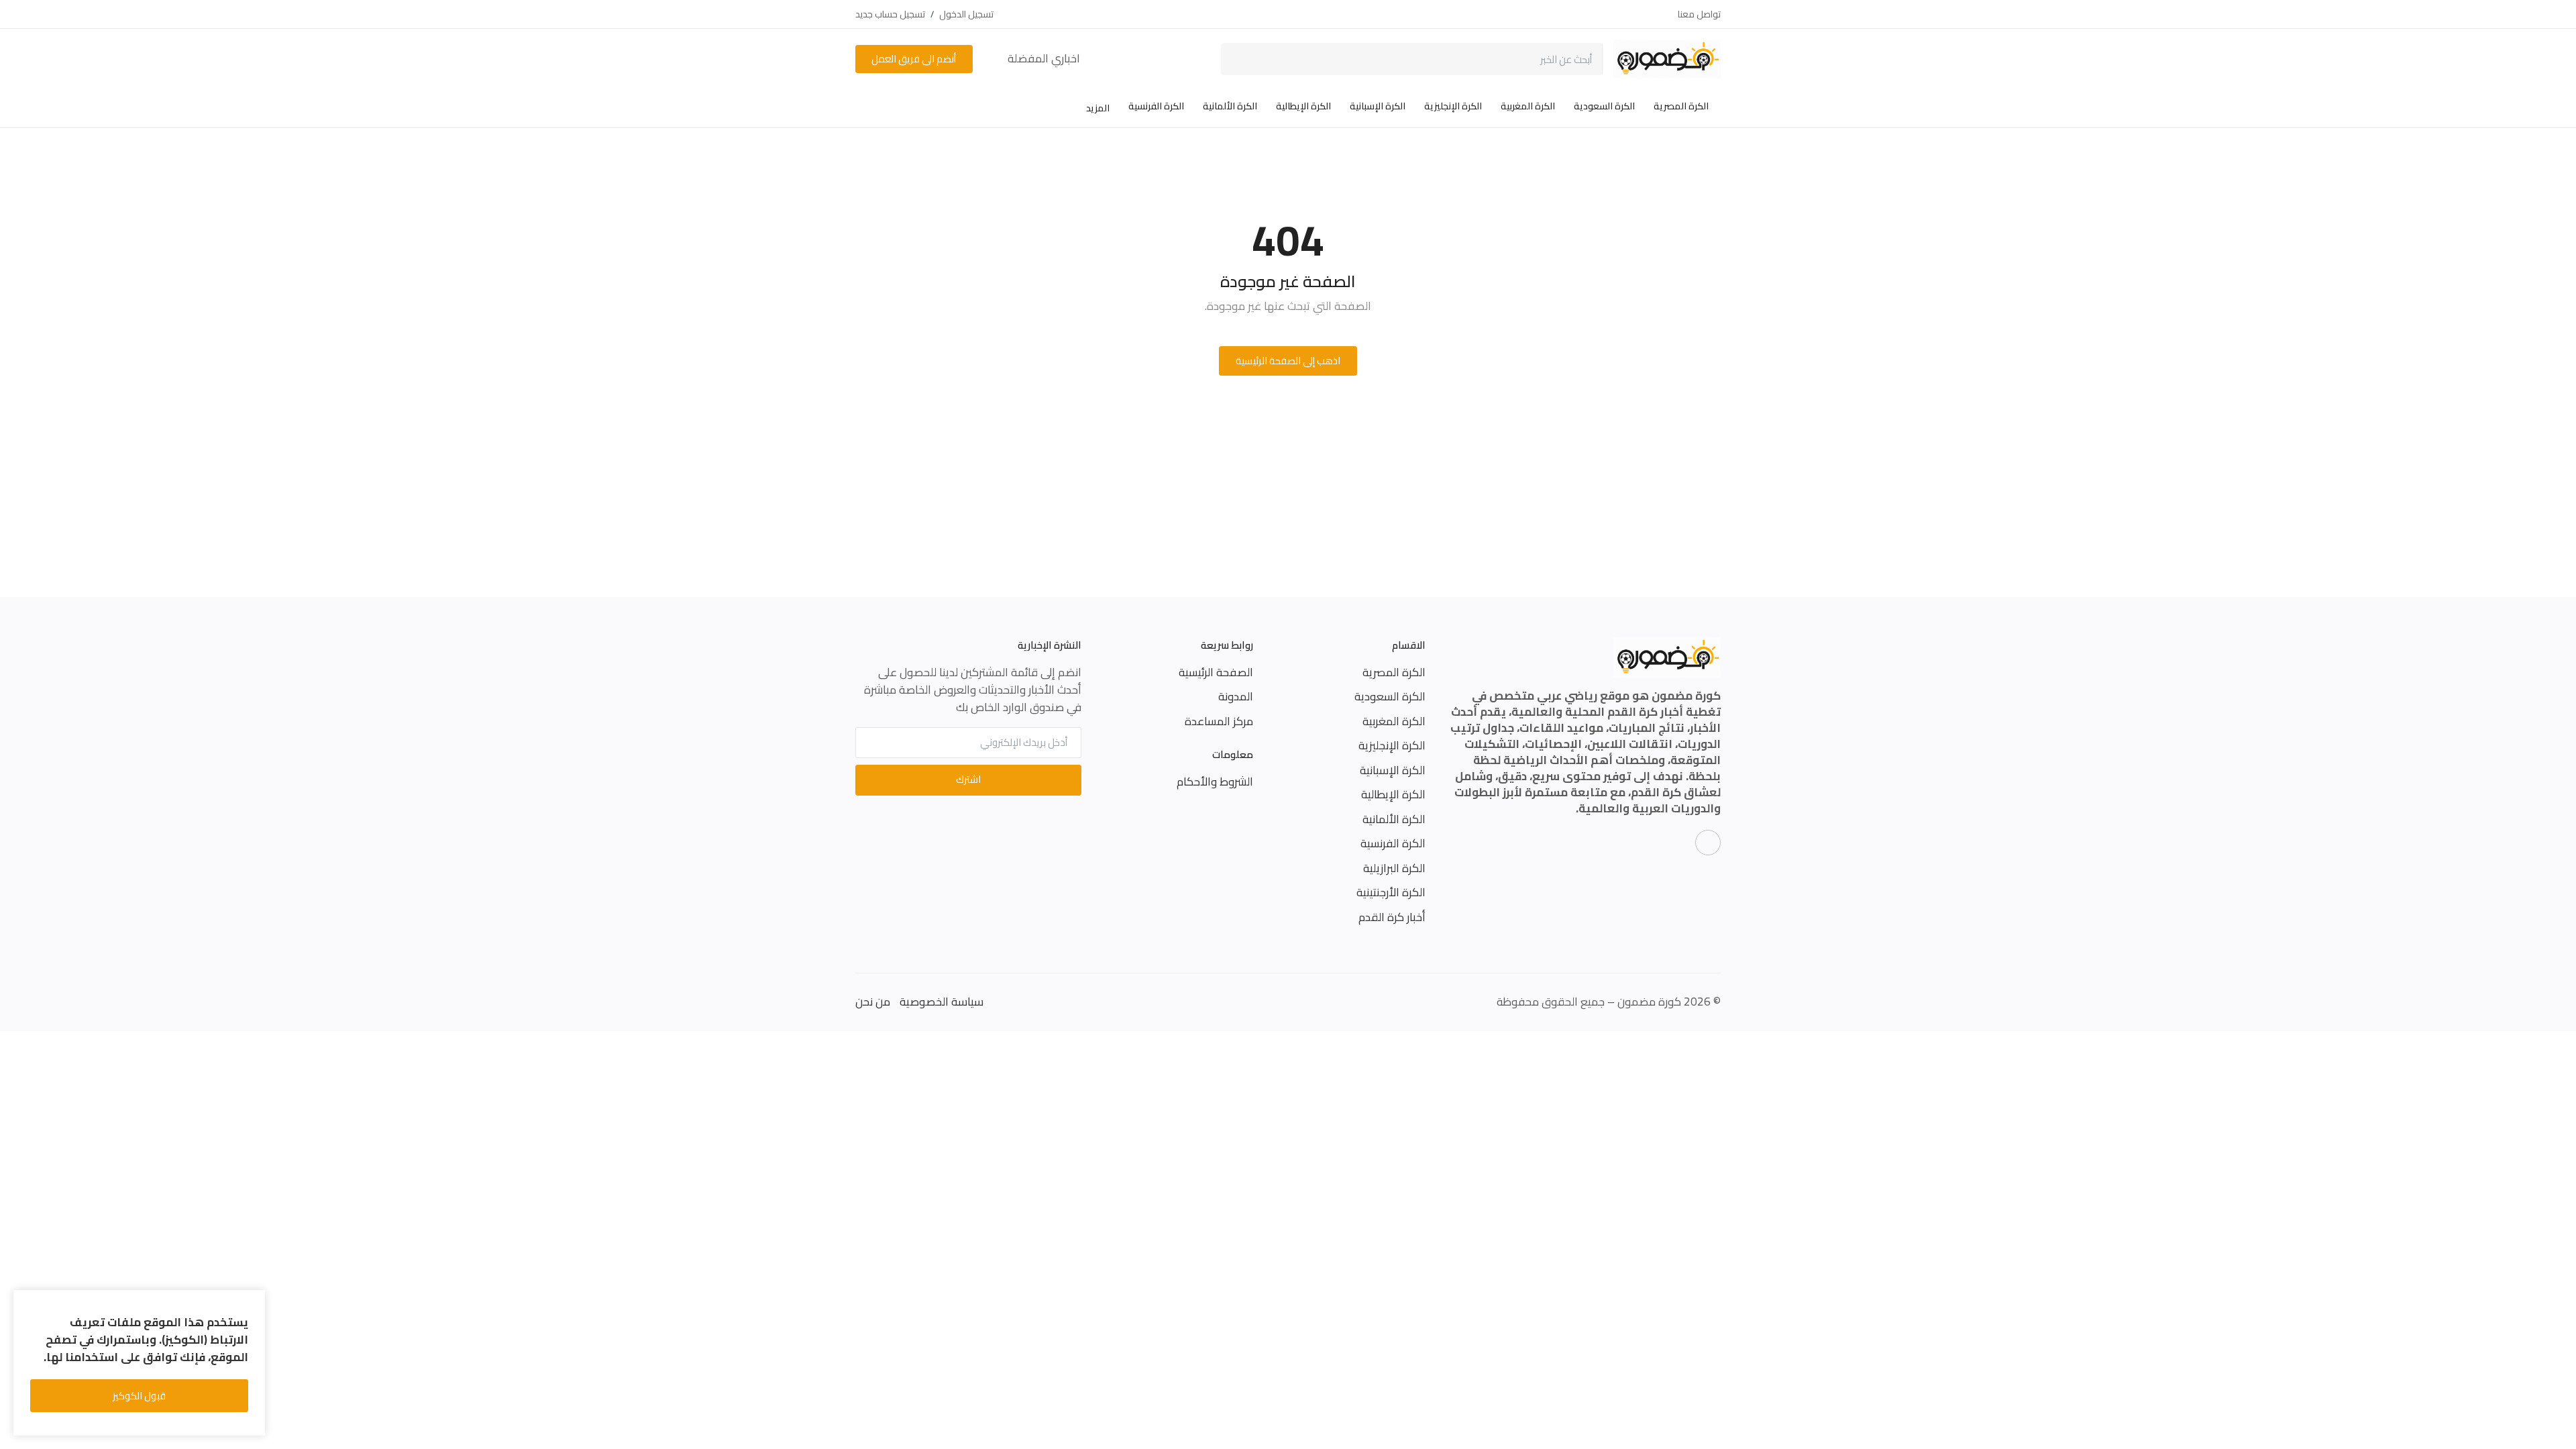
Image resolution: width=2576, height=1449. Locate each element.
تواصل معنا (1699, 14)
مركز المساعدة (1219, 721)
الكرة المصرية (1681, 106)
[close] (253, 1303)
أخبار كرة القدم (1392, 917)
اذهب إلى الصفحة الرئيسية (1288, 361)
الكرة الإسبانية (1378, 106)
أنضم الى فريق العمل (914, 59)
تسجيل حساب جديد (890, 14)
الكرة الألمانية (1230, 106)
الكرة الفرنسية (1156, 106)
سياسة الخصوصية (942, 1002)
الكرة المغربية (1528, 106)
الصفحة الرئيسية (1216, 672)
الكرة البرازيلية (1394, 868)
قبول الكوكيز (139, 1396)
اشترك (968, 779)
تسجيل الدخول (966, 14)
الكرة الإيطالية (1303, 106)
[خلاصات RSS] (1708, 843)
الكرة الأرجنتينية (1391, 892)
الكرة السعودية (1604, 106)
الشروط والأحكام (1215, 782)
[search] (1241, 59)
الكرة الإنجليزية (1453, 106)
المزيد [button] (1097, 108)
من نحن (873, 1002)
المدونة (1236, 696)
